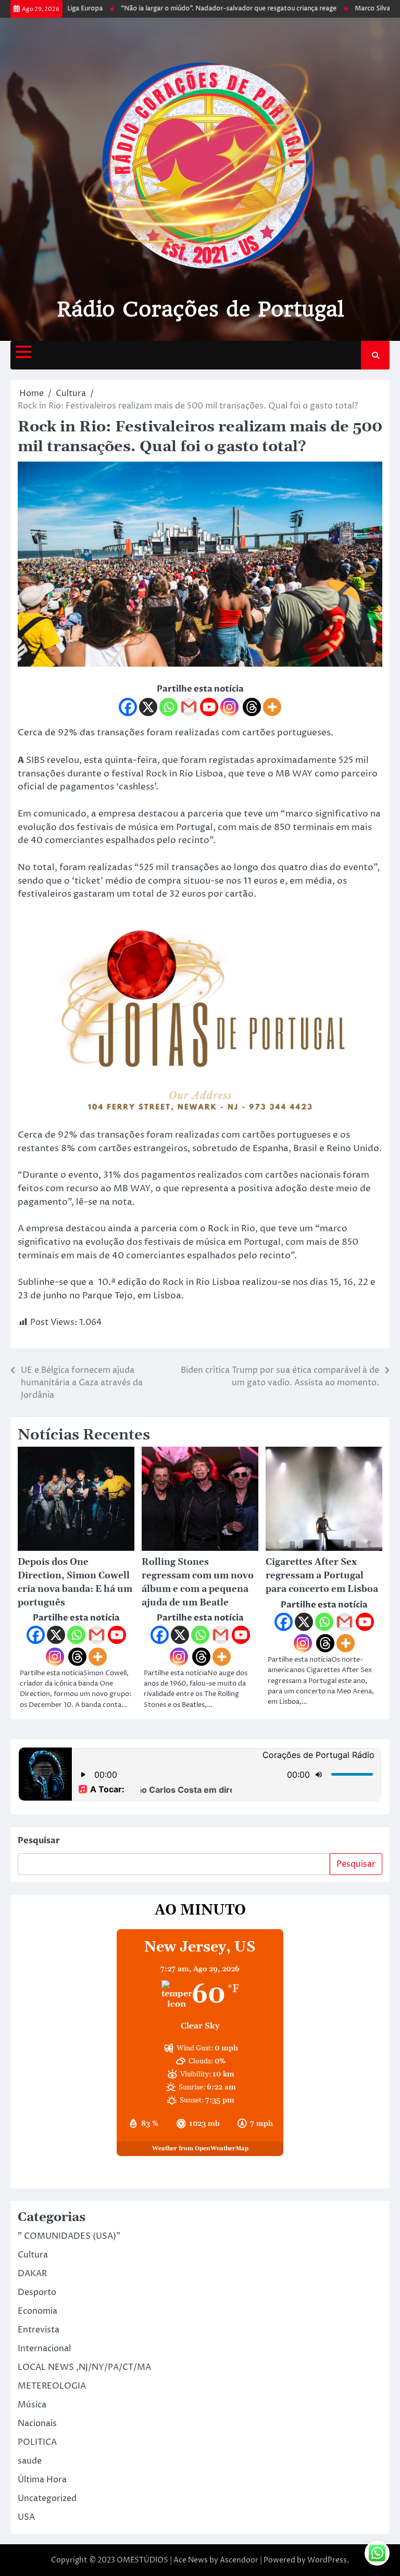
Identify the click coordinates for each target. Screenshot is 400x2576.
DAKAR (32, 2274)
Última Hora (42, 2480)
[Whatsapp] (168, 707)
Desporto (37, 2292)
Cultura (33, 2255)
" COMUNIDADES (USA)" (69, 2236)
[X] (148, 707)
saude (30, 2461)
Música (32, 2405)
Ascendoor (239, 2560)
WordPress (327, 2560)
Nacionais (37, 2424)
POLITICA (37, 2442)
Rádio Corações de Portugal (200, 309)
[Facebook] (128, 707)
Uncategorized (47, 2498)
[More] (272, 707)
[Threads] (252, 707)
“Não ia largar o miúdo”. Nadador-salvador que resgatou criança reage (208, 9)
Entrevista (39, 2330)
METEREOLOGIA (52, 2386)
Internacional (44, 2349)
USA (26, 2517)
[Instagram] (229, 707)
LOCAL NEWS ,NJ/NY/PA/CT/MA (84, 2367)
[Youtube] (209, 707)
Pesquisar (39, 1841)
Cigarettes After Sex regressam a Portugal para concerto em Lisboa (322, 1576)
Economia (37, 2311)
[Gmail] (189, 707)
